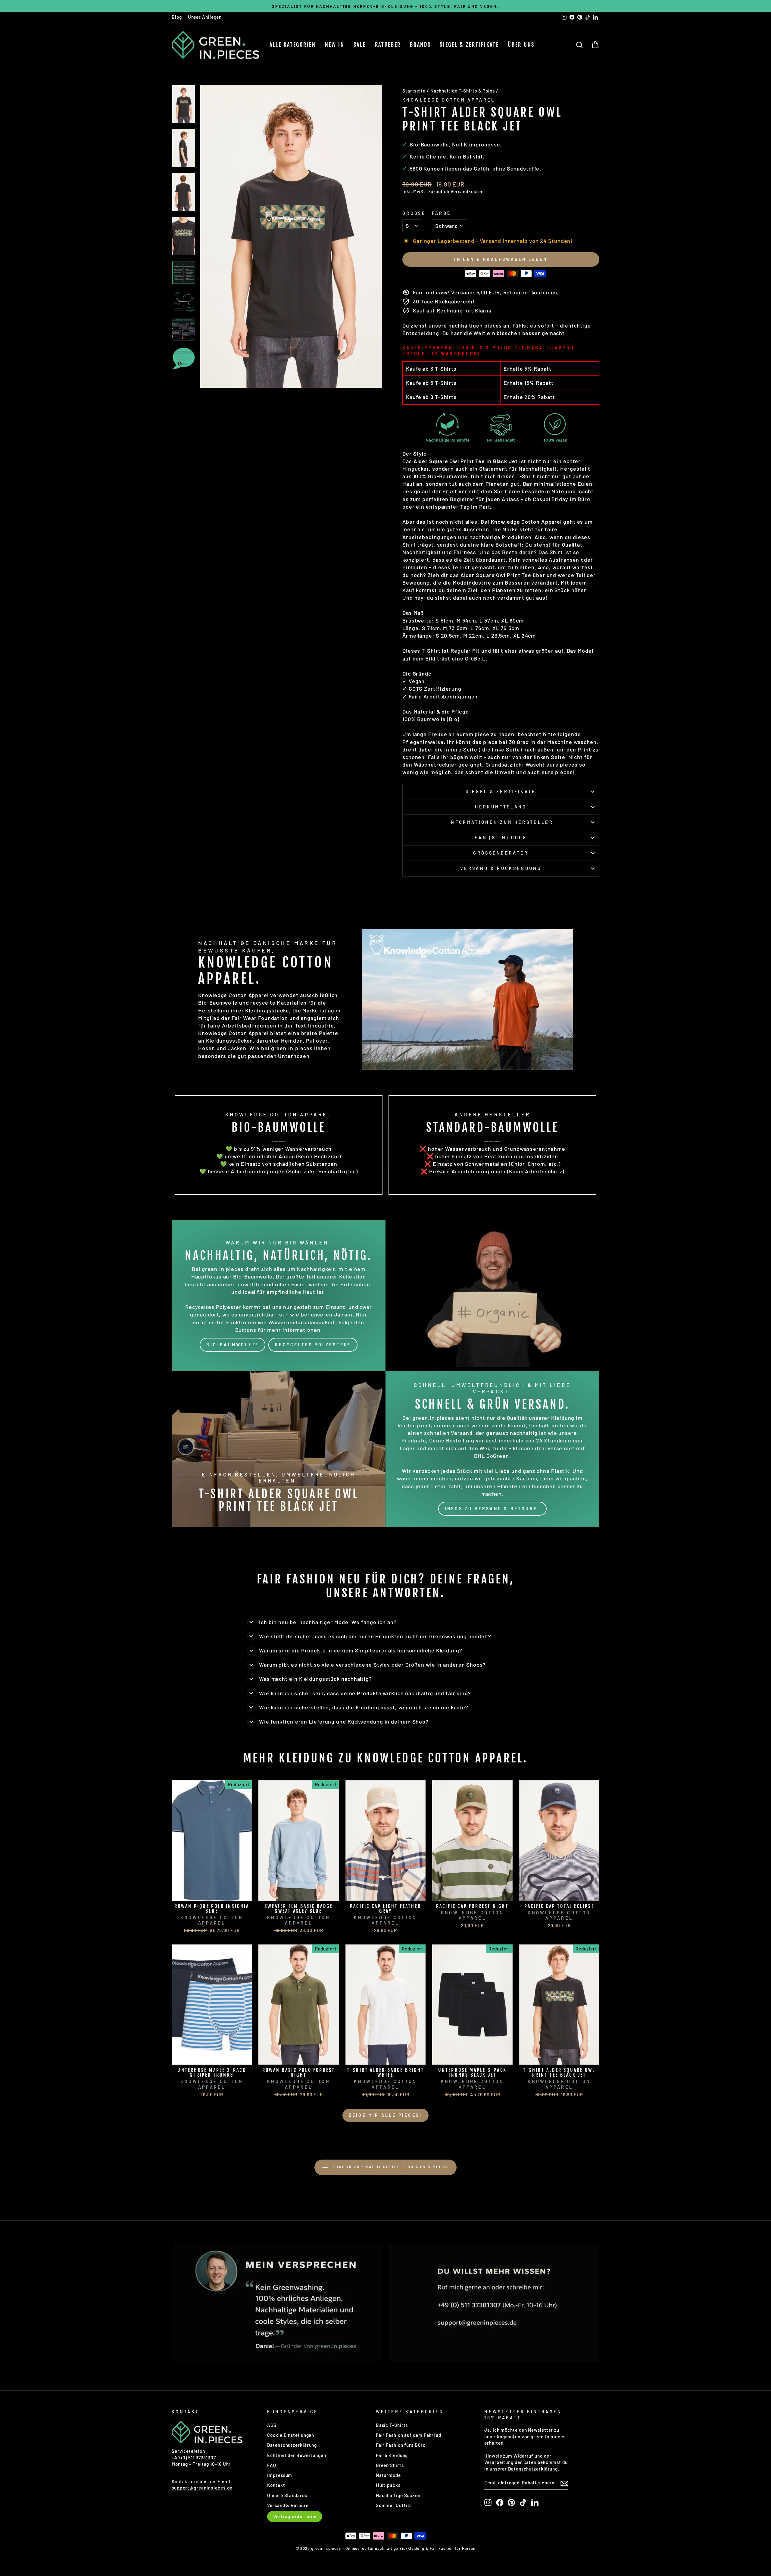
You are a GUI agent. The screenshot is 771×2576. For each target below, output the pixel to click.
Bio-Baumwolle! (233, 1345)
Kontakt (276, 2485)
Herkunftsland (501, 807)
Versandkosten (467, 191)
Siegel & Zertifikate (469, 45)
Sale (360, 45)
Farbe (442, 213)
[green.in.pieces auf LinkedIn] (535, 2502)
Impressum (280, 2475)
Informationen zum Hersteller (501, 822)
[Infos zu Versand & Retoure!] (492, 1449)
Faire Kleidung (392, 2455)
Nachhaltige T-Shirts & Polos (463, 91)
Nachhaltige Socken (398, 2495)
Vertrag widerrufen (295, 2516)
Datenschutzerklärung (292, 2445)
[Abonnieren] (564, 2483)
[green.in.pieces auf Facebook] (500, 2502)
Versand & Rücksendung (501, 868)
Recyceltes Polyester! (313, 1345)
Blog (177, 17)
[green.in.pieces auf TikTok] (523, 2502)
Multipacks (388, 2485)
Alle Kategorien (293, 45)
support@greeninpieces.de (202, 2488)
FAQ (272, 2465)
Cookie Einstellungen (291, 2435)
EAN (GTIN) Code (501, 838)
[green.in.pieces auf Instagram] (488, 2502)
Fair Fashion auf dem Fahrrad (409, 2435)
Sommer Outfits (394, 2505)
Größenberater (501, 853)
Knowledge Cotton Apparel (449, 100)
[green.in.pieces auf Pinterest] (511, 2502)
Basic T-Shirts (392, 2425)
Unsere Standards (287, 2495)
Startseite (414, 91)
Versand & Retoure (288, 2505)
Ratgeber (388, 45)
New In (335, 45)
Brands (420, 45)
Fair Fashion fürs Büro (401, 2445)
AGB (272, 2425)
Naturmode (388, 2475)
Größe (414, 213)
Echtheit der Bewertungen (297, 2455)
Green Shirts (390, 2465)
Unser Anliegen (205, 17)
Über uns (521, 45)
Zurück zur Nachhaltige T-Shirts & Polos (390, 2167)
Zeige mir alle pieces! (385, 2115)
